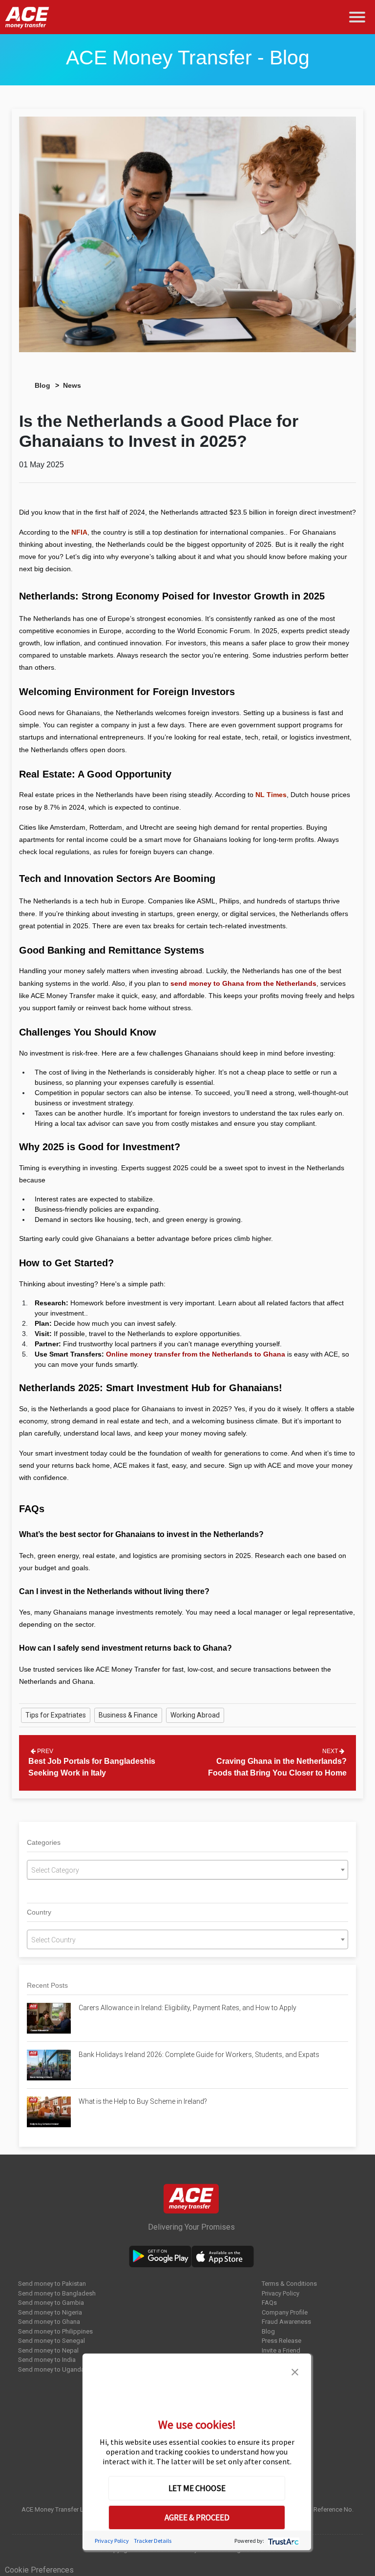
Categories (44, 1842)
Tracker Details (153, 2541)
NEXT (331, 1751)
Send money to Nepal (48, 2350)
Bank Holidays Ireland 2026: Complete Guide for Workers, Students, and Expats (200, 2055)
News (72, 385)
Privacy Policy (281, 2293)
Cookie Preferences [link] (39, 2570)
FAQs (269, 2303)
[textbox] (187, 1870)
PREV (44, 1751)
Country (39, 1912)
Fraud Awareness (286, 2322)
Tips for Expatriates (56, 1715)
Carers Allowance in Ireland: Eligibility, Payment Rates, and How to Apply (187, 2008)
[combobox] (187, 1870)
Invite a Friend (281, 2350)
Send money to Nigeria (50, 2312)
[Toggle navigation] (359, 17)
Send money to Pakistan (52, 2284)
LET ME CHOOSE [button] (197, 2488)
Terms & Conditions (289, 2284)
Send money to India (47, 2360)
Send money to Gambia (51, 2303)
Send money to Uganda (51, 2369)
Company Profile (285, 2312)
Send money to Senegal (52, 2341)
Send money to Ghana (49, 2322)
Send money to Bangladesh (57, 2293)
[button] (295, 2371)
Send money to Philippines (55, 2331)
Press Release (281, 2341)
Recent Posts (47, 1985)
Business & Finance (128, 1715)
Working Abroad (195, 1715)
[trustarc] (282, 2541)
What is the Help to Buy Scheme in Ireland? (143, 2101)
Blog (42, 385)
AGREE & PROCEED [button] (197, 2517)
